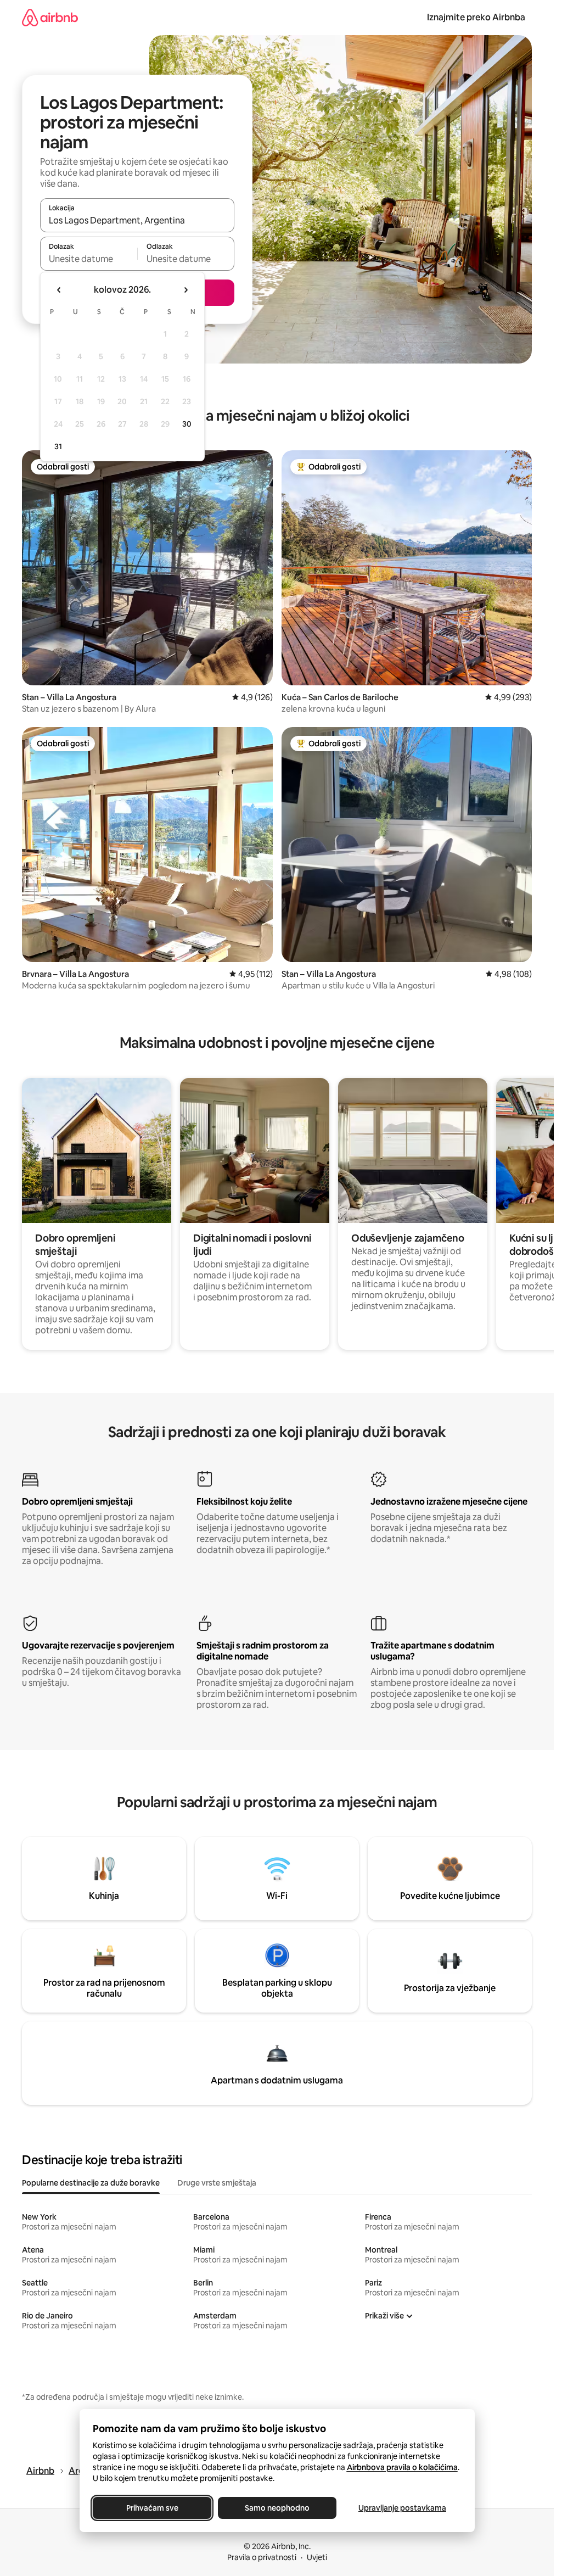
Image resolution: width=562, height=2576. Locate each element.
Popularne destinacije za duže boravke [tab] (91, 2183)
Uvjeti (317, 2557)
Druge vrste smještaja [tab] (217, 2183)
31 (58, 446)
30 (187, 424)
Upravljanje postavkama (402, 2508)
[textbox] (89, 259)
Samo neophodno (277, 2508)
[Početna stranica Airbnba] (50, 17)
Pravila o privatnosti (262, 2557)
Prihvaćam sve (152, 2508)
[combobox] (137, 220)
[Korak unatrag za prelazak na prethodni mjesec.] (59, 290)
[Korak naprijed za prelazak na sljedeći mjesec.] (186, 290)
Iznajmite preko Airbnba (476, 17)
